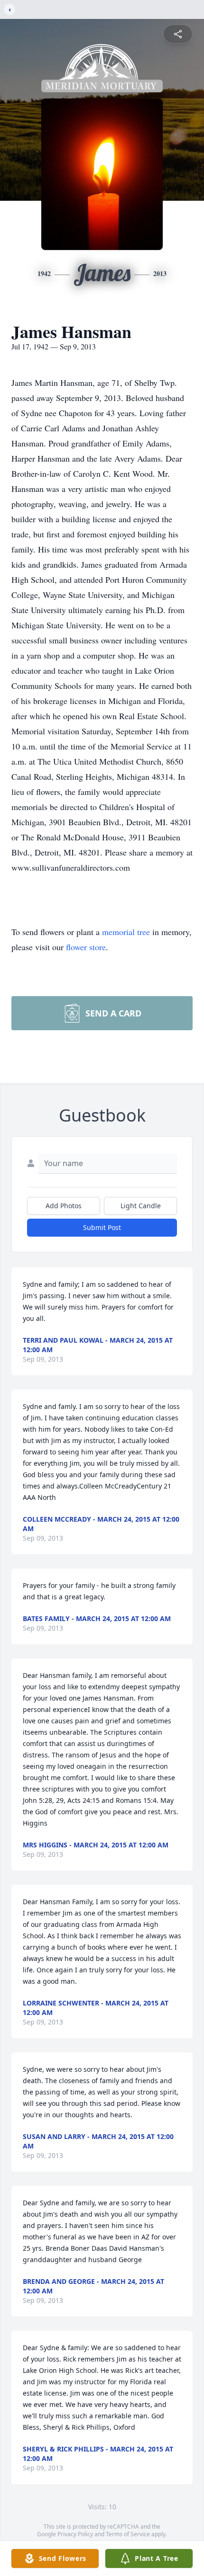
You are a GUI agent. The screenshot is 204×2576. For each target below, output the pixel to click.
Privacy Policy (75, 2534)
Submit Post (102, 1227)
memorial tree (126, 932)
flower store (86, 947)
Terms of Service (128, 2534)
